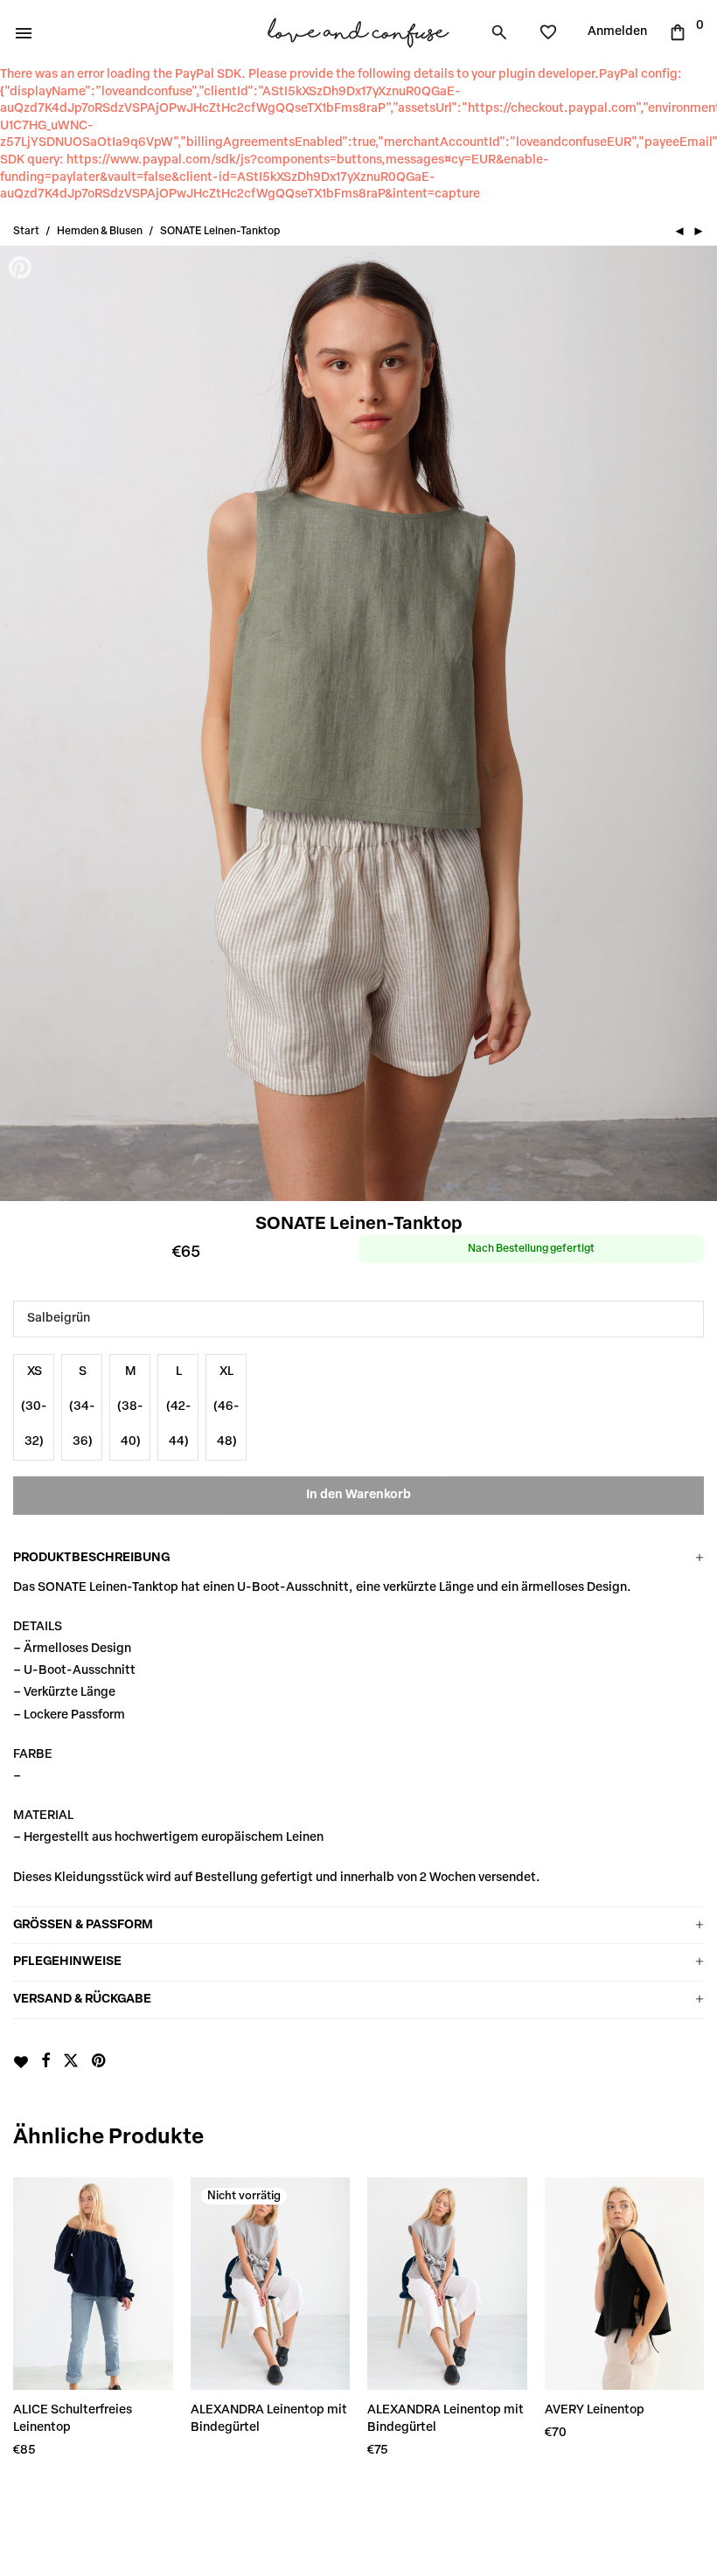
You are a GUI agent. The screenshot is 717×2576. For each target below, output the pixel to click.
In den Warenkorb (358, 1495)
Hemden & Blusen (100, 232)
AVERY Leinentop (595, 2410)
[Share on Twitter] (71, 2062)
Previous (22, 723)
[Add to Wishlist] (21, 2062)
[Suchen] (504, 32)
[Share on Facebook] (45, 2062)
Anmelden (617, 32)
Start (26, 232)
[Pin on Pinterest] (100, 2062)
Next (695, 723)
